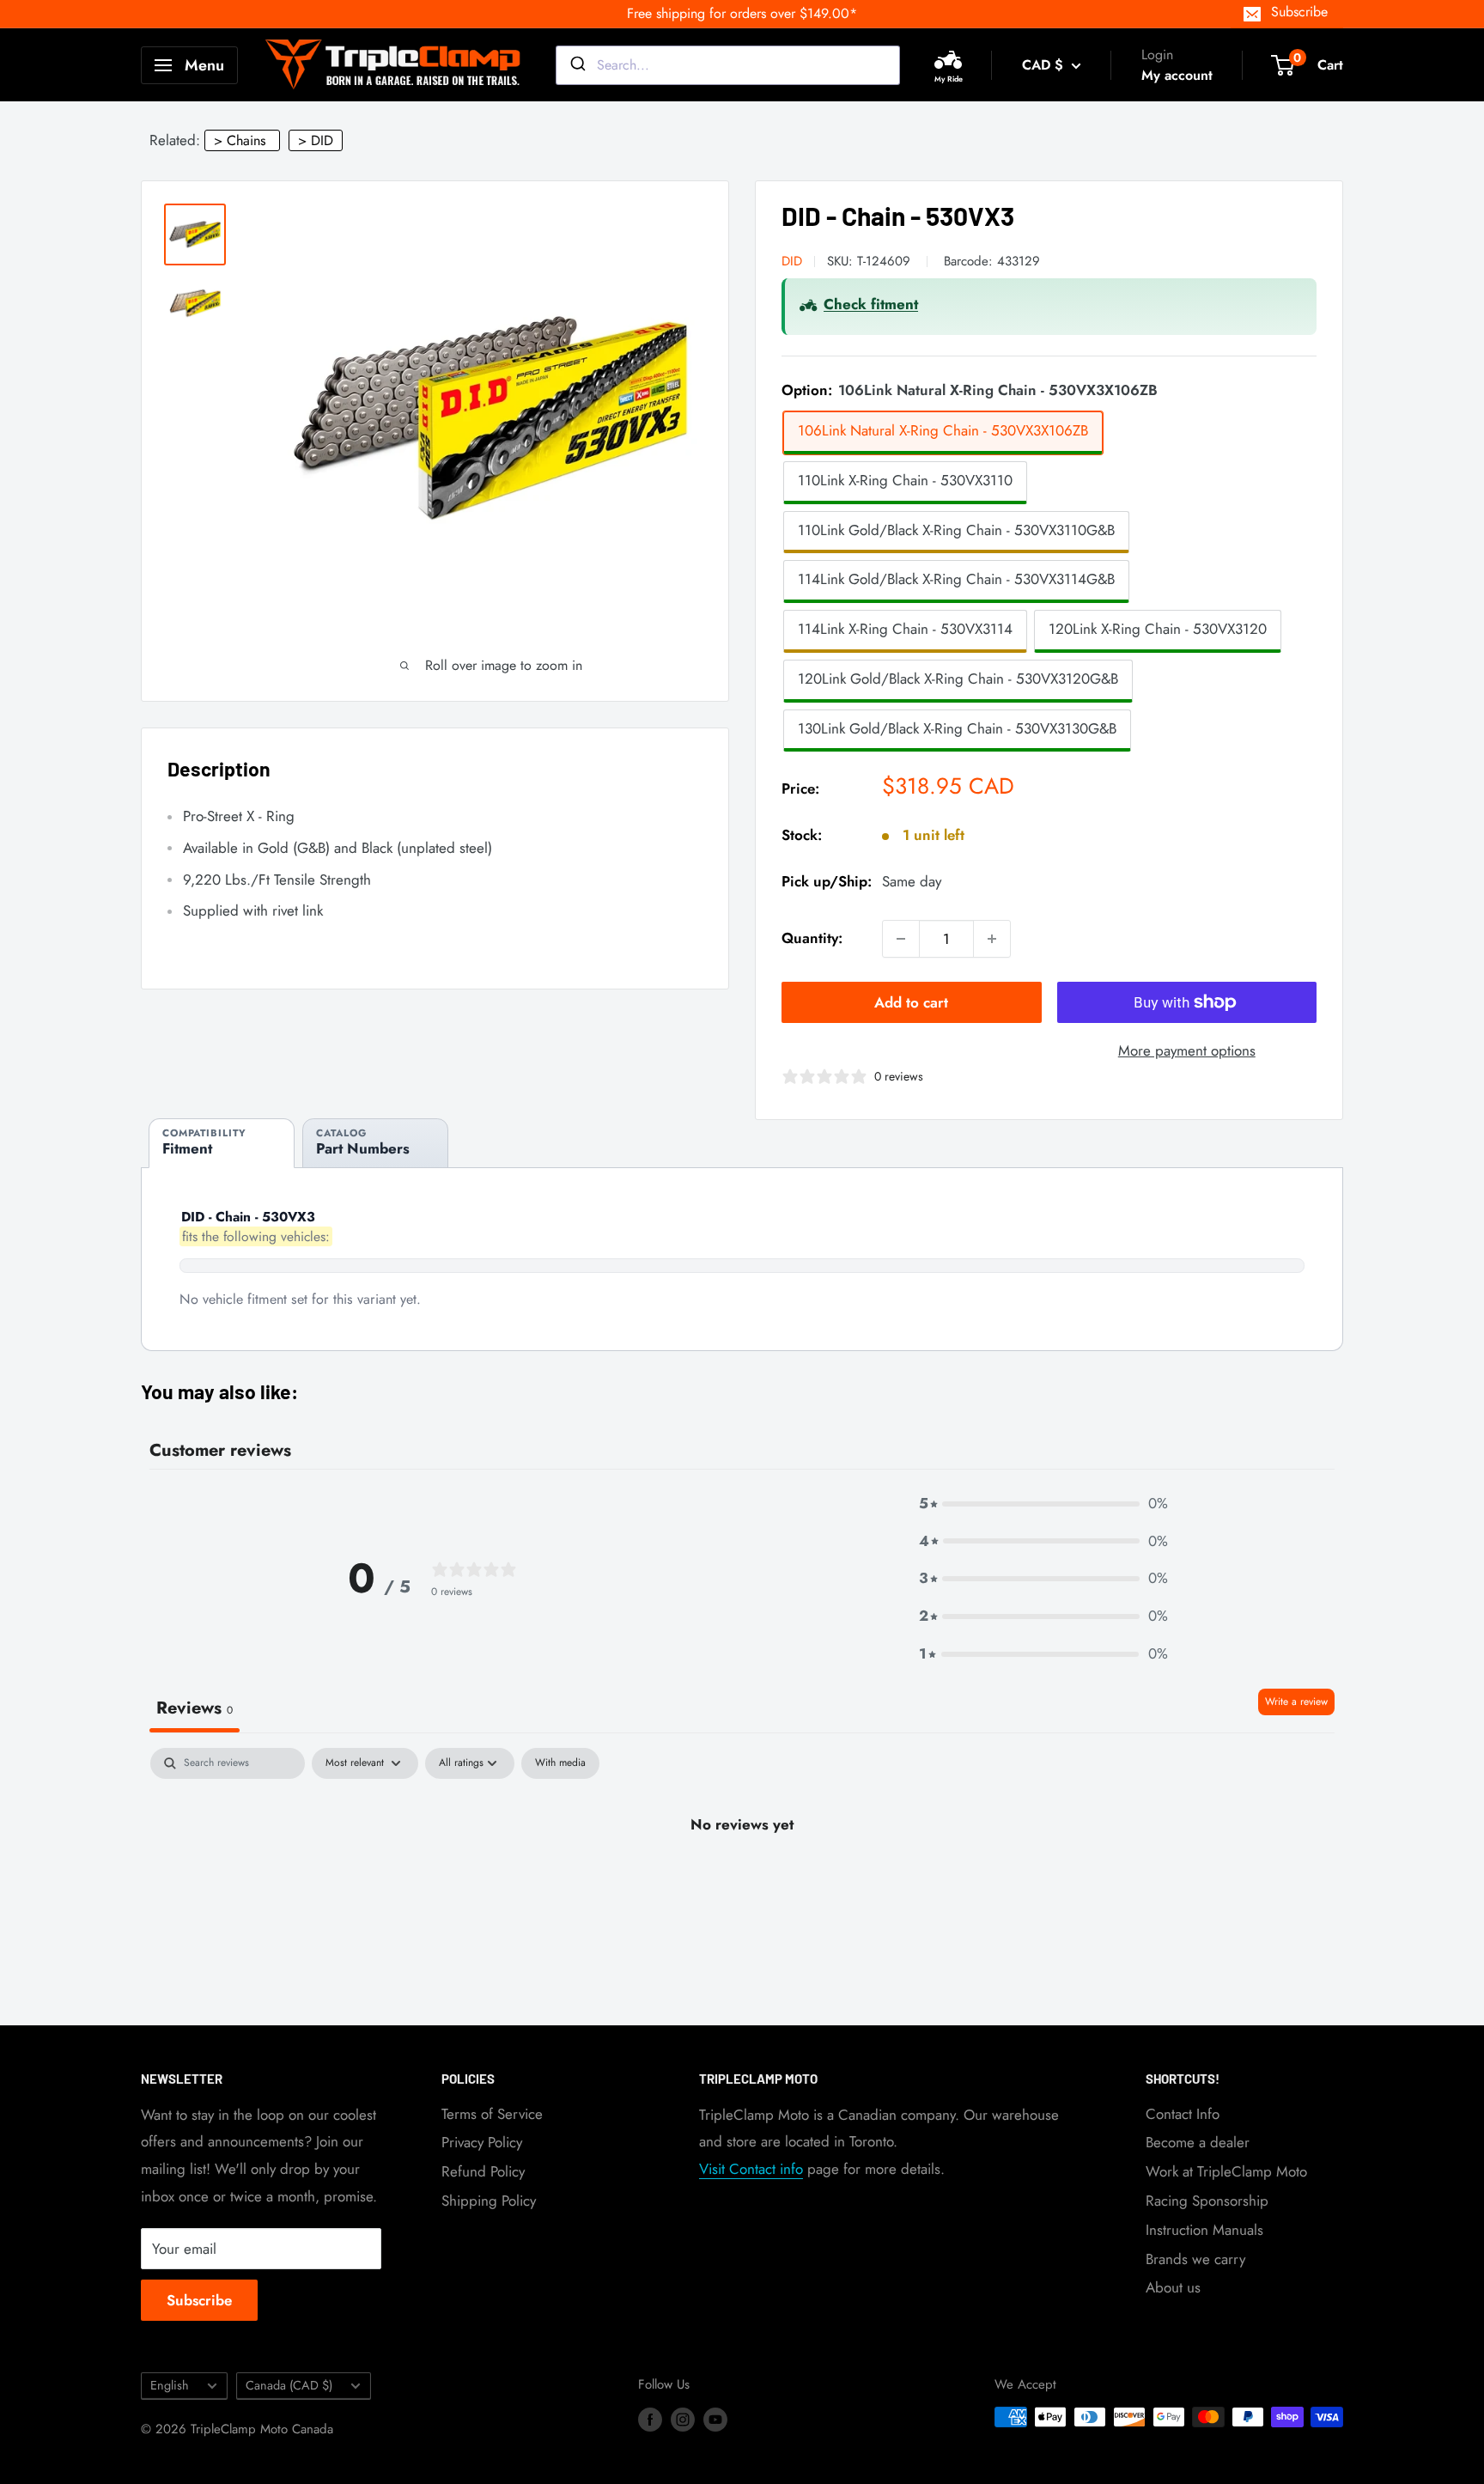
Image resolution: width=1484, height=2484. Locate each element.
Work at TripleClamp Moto (1226, 2171)
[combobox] (728, 65)
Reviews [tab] (195, 1708)
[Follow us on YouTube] (715, 2420)
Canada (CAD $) (289, 2385)
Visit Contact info (751, 2169)
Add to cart (911, 1002)
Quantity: (812, 938)
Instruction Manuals (1204, 2230)
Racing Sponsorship (1207, 2201)
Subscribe (1299, 12)
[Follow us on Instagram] (683, 2420)
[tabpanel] (742, 1882)
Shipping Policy (489, 2201)
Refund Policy (483, 2171)
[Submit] (577, 65)
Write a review (1296, 1702)
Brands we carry (1195, 2259)
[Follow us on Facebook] (650, 2420)
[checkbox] (560, 1763)
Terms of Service (492, 2114)
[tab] (222, 1143)
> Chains (240, 140)
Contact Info (1183, 2114)
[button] (1043, 1504)
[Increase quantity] (992, 939)
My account (1177, 75)
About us (1173, 2287)
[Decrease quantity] (901, 939)
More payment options (1187, 1050)
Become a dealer (1198, 2142)
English (170, 2385)
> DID (316, 140)
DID (792, 261)
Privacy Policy (482, 2142)
